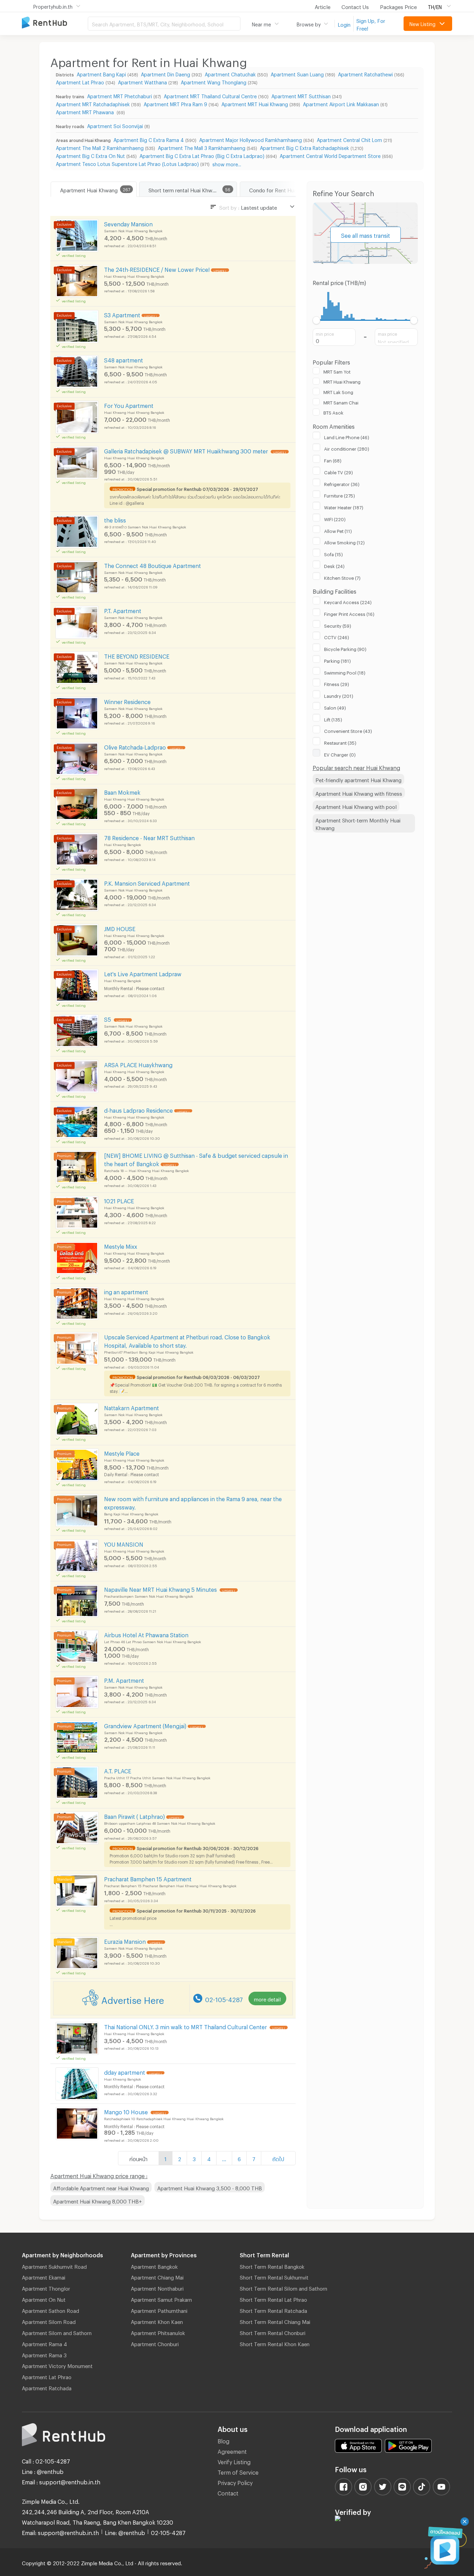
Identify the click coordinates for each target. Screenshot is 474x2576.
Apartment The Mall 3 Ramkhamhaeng (202, 147)
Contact (228, 2492)
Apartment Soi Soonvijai (115, 125)
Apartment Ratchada (47, 2387)
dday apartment (125, 2071)
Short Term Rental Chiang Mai (275, 2321)
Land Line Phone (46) (347, 436)
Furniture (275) (340, 495)
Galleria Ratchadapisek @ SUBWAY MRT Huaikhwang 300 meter (187, 450)
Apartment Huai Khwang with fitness (359, 793)
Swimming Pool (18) (345, 672)
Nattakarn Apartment (132, 1407)
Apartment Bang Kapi (101, 73)
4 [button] (209, 2158)
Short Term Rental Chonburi (273, 2332)
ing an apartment (126, 1291)
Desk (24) (334, 565)
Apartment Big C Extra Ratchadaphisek (304, 147)
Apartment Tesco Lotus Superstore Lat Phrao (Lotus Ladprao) (127, 163)
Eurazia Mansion (125, 1941)
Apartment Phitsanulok (158, 2332)
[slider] (317, 320)
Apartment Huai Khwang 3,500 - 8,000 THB (210, 2187)
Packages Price (398, 6)
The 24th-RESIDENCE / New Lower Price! (157, 269)
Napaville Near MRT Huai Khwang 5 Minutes (161, 1588)
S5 (108, 1018)
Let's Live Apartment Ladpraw (143, 973)
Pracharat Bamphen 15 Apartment (148, 1878)
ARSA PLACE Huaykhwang (138, 1064)
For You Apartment (129, 405)
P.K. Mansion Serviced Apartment (147, 882)
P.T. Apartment (123, 610)
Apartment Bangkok (154, 2266)
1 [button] (166, 2158)
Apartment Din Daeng (166, 73)
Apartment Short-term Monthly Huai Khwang (358, 823)
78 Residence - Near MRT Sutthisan (149, 837)
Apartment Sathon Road (50, 2310)
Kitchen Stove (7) (342, 577)
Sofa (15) (333, 553)
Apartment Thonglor (46, 2288)
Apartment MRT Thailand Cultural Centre (210, 95)
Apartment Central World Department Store (330, 155)
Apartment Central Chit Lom (349, 139)
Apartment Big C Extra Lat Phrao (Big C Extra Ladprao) (202, 155)
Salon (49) (335, 707)
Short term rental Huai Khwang (185, 189)
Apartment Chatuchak (230, 73)
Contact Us (355, 6)
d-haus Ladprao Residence (138, 1109)
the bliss (115, 519)
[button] (224, 2158)
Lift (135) (333, 719)
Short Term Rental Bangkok (272, 2266)
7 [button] (254, 2158)
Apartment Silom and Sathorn (57, 2332)
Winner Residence (127, 701)
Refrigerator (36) (342, 483)
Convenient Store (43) (348, 730)
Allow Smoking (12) (344, 542)
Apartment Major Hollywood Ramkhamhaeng (251, 139)
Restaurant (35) (340, 742)
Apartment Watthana (142, 81)
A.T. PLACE (118, 1770)
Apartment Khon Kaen (157, 2321)
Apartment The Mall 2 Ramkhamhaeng (100, 147)
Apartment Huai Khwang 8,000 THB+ (98, 2200)
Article (323, 6)
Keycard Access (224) (348, 601)
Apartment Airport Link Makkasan (341, 103)
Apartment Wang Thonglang (214, 81)
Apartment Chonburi (155, 2343)
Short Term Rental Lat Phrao (273, 2299)
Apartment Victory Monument (57, 2365)
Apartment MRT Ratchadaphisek (93, 103)
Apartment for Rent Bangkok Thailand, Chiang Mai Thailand (55, 23)
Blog (223, 2440)
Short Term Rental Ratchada (273, 2310)
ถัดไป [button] (278, 2158)
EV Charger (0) (340, 754)
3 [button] (194, 2158)
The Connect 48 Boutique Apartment (153, 565)
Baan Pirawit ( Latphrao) (134, 1816)
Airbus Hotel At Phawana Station (146, 1634)
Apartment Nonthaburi (157, 2288)
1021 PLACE (119, 1200)
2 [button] (180, 2158)
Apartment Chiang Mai (157, 2276)
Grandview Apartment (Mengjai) (145, 1725)
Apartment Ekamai (44, 2276)
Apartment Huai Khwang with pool (356, 806)
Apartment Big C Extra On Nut (90, 155)
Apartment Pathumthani (159, 2310)
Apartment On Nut (44, 2299)
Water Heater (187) (344, 507)
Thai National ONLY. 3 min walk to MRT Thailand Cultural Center (186, 2026)
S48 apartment (124, 359)
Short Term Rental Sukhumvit (274, 2276)
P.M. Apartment (124, 1679)
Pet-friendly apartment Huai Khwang (358, 779)
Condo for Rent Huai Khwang (284, 189)
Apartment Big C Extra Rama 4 (149, 139)
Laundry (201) (339, 695)
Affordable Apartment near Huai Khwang (101, 2187)
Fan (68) (333, 460)
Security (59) (338, 625)
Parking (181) (337, 660)
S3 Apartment (122, 314)
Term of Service (238, 2471)
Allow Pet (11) (338, 530)
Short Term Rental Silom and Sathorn (283, 2288)
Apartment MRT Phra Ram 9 (175, 103)
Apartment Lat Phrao (80, 81)
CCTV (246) (337, 636)
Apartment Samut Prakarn (161, 2299)
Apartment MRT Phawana (86, 111)
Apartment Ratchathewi (365, 73)
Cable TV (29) (338, 471)
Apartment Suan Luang (297, 73)
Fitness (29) (337, 683)
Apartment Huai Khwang (89, 189)
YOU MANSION (124, 1543)
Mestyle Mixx (121, 1245)
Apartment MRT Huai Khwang (255, 103)
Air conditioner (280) (347, 448)
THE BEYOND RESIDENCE (137, 655)
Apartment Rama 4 (44, 2343)
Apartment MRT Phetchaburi (120, 95)
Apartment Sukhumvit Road (54, 2266)
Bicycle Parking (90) (345, 648)
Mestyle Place (122, 1452)
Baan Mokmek (122, 791)
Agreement (232, 2450)
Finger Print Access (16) (349, 613)
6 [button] (239, 2158)
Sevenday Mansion (128, 223)
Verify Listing (234, 2461)
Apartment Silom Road (49, 2321)
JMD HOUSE (120, 928)
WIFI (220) (335, 518)
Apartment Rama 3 (44, 2354)
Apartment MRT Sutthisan (301, 95)
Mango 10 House (127, 2111)
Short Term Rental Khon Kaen (275, 2343)
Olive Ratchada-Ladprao (135, 746)
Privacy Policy (235, 2482)
